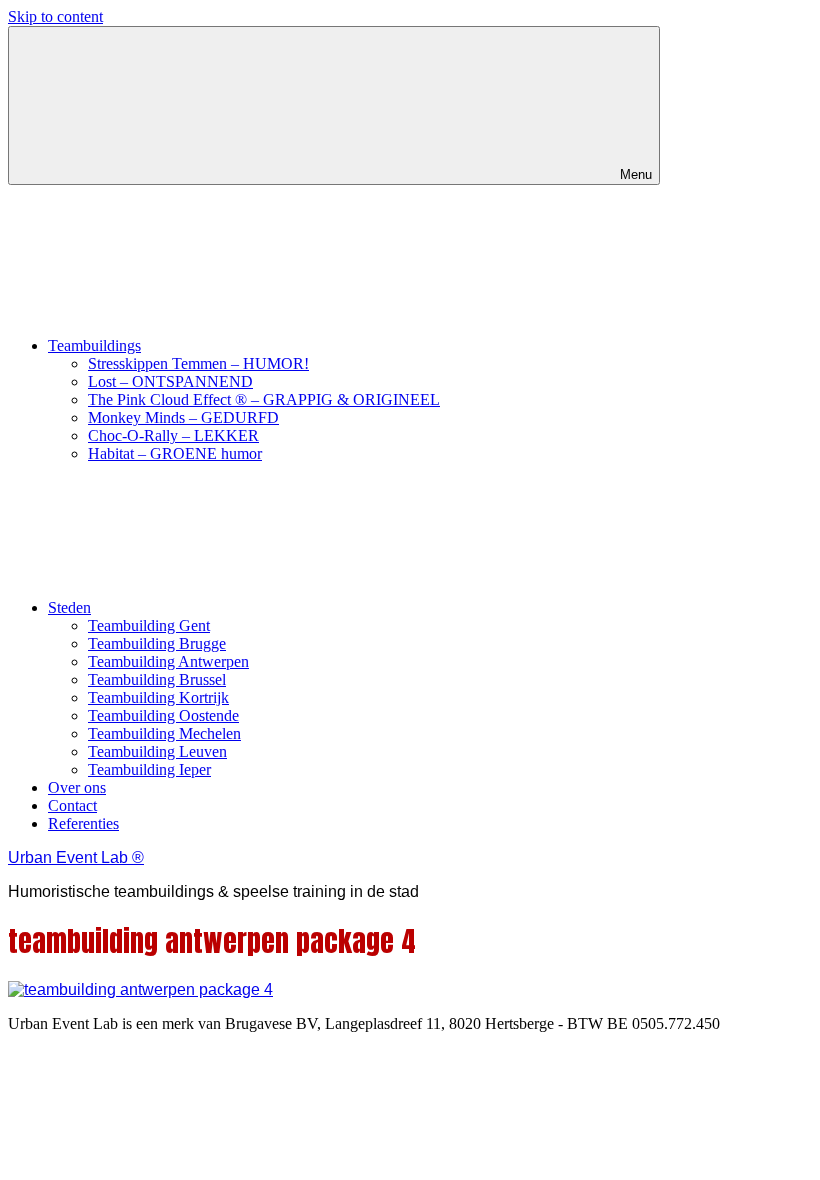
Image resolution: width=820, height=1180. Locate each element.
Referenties (83, 823)
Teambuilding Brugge (157, 643)
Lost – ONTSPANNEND (170, 381)
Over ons (77, 787)
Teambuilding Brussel (157, 679)
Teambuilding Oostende (163, 715)
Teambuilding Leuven (157, 751)
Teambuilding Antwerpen (168, 661)
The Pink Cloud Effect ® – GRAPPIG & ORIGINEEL (264, 399)
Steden (69, 607)
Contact (72, 805)
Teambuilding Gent (149, 625)
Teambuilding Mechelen (164, 733)
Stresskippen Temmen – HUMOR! (198, 363)
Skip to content (55, 16)
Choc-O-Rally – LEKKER (173, 435)
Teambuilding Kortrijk (158, 697)
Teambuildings (94, 345)
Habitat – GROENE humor (175, 453)
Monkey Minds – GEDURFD (183, 417)
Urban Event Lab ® (76, 857)
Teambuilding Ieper (149, 769)
